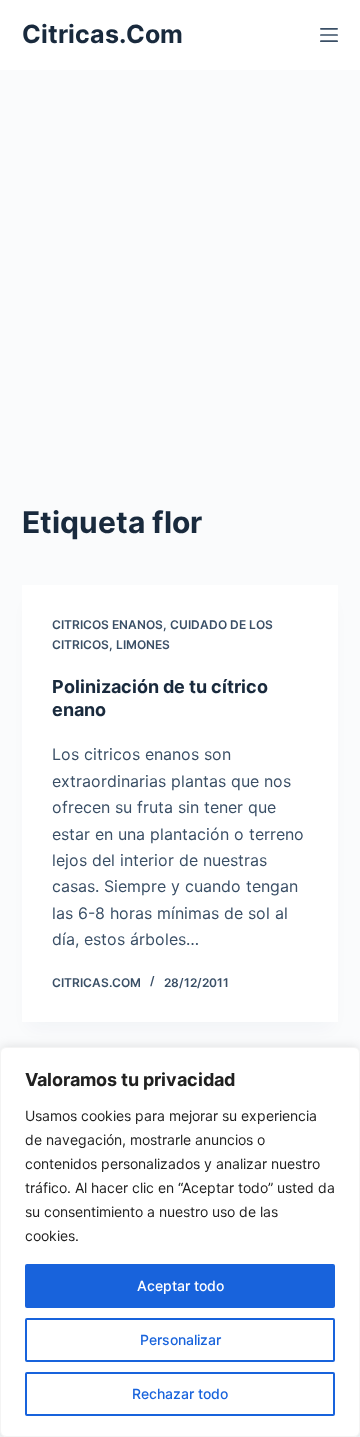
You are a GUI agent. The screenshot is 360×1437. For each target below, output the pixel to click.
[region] (180, 1242)
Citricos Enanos (107, 624)
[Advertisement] (180, 260)
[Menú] (329, 35)
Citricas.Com (102, 34)
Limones (143, 644)
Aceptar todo (180, 1285)
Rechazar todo (180, 1393)
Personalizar (180, 1339)
